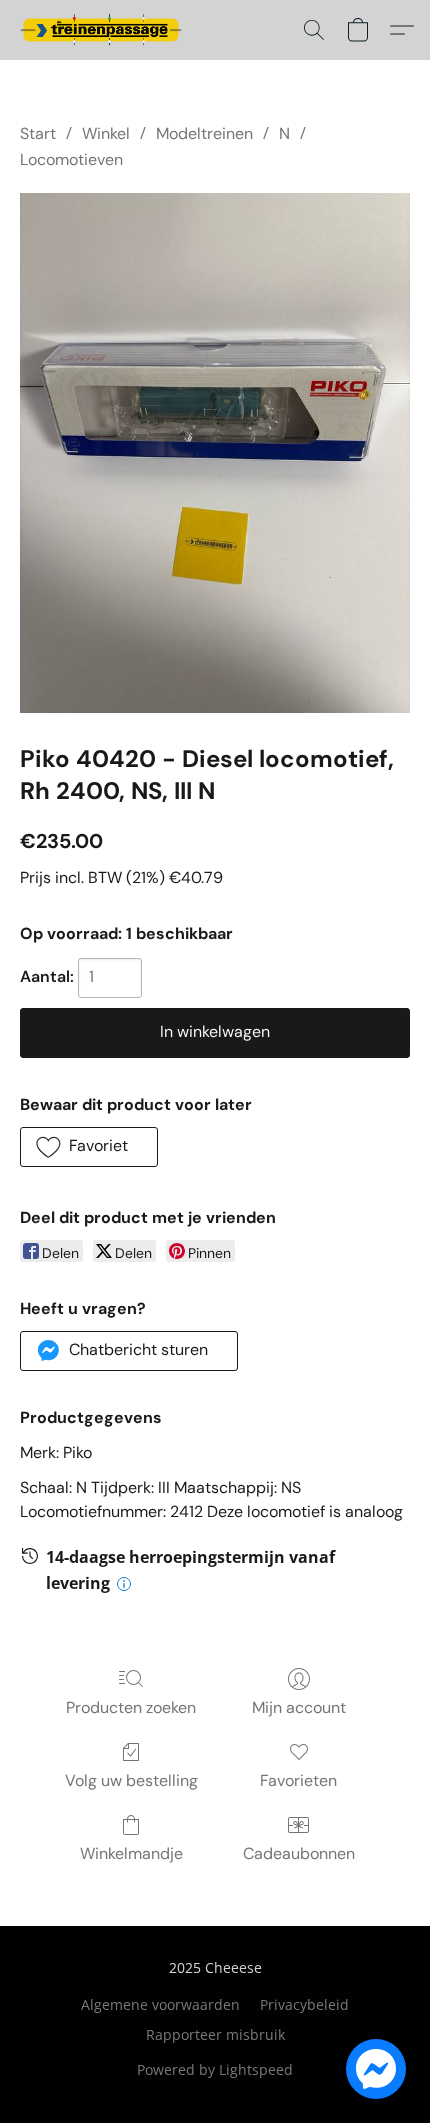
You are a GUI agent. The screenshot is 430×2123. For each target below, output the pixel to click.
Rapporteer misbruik (215, 2034)
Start (38, 133)
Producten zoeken (131, 1707)
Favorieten (298, 1780)
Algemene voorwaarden (160, 2004)
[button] (105, 30)
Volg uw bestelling (131, 1780)
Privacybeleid (304, 2004)
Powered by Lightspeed (215, 2069)
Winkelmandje (131, 1853)
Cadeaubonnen (299, 1853)
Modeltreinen (204, 133)
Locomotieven (71, 159)
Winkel (106, 133)
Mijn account (299, 1707)
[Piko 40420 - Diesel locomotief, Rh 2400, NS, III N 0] (215, 453)
